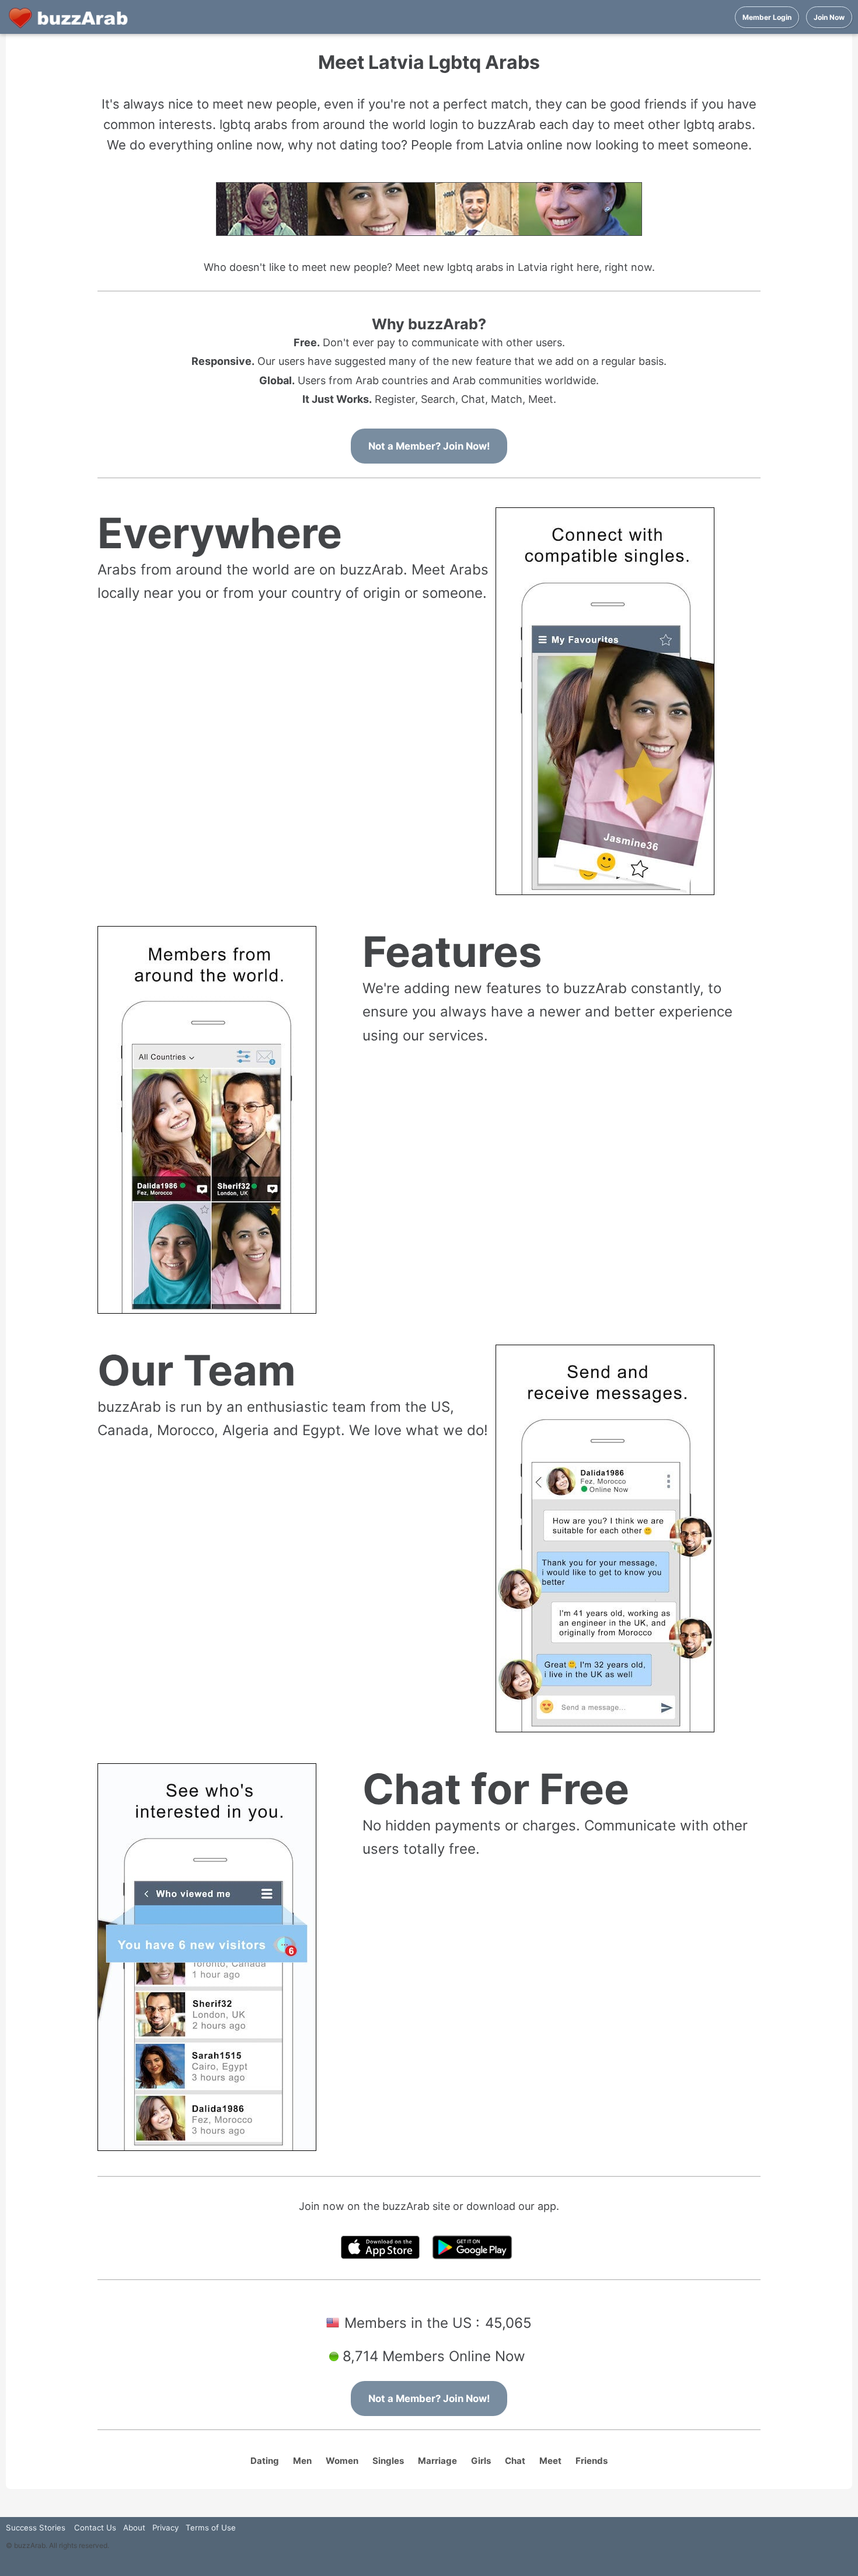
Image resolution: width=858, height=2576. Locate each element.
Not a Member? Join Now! (429, 446)
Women (342, 2461)
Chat (515, 2461)
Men (302, 2461)
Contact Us (95, 2528)
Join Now (829, 17)
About (134, 2528)
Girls (481, 2461)
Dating (265, 2461)
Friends (592, 2461)
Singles (388, 2461)
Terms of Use (211, 2528)
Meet (550, 2461)
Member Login (767, 17)
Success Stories (36, 2528)
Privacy (165, 2528)
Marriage (437, 2461)
